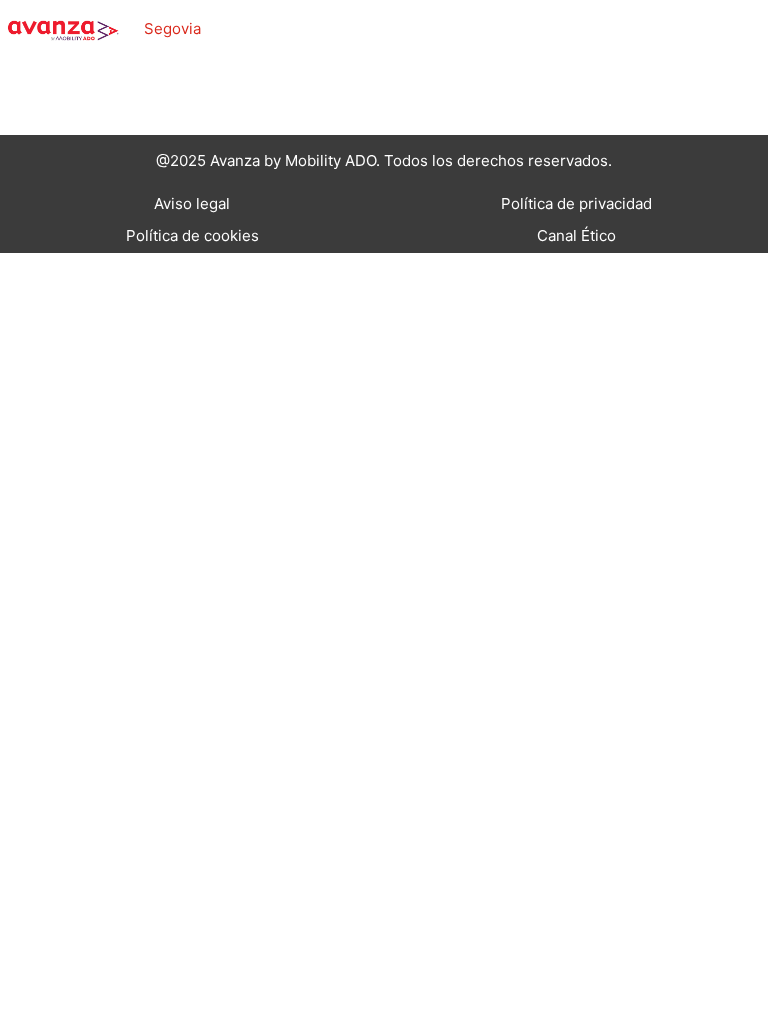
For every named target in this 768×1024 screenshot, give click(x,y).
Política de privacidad (576, 203)
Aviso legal (192, 203)
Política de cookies (192, 235)
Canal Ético (576, 235)
